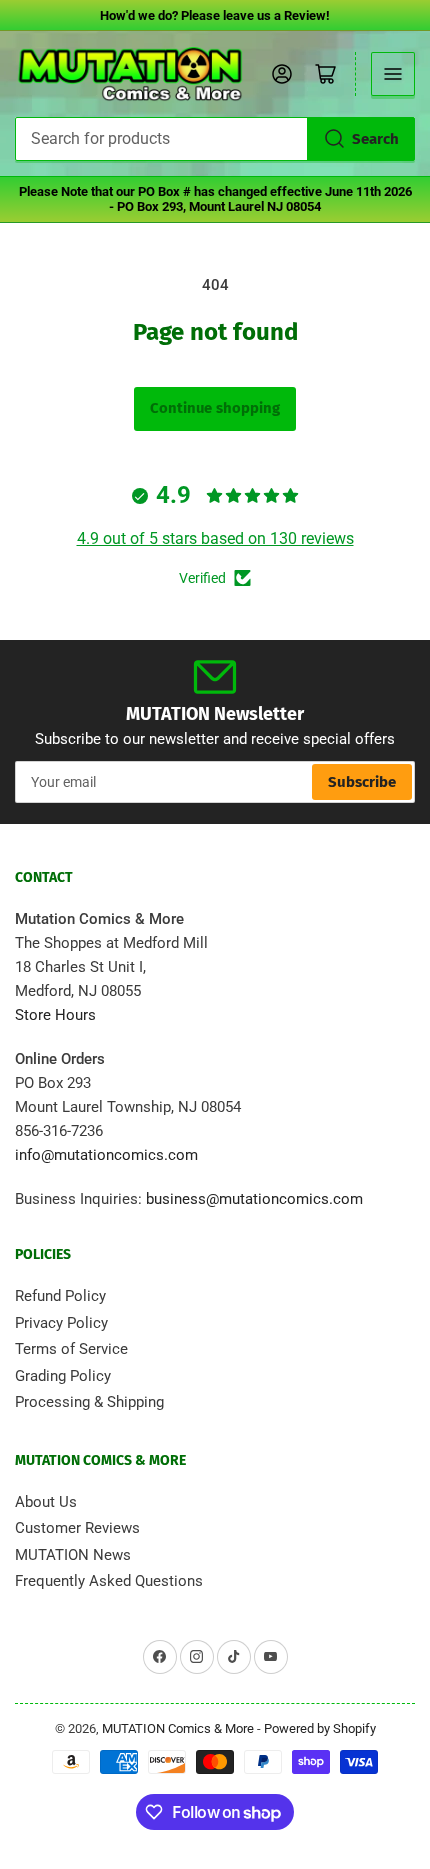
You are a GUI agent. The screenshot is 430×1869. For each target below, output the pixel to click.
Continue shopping (215, 408)
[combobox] (215, 139)
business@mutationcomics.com (254, 1199)
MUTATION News (73, 1555)
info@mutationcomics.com (106, 1155)
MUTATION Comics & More (178, 1728)
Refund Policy (60, 1296)
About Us (46, 1502)
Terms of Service (71, 1349)
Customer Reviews (77, 1528)
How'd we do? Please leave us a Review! (215, 15)
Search (375, 139)
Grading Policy (63, 1376)
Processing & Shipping (89, 1402)
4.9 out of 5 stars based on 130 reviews (215, 538)
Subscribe (362, 782)
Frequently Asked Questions (109, 1581)
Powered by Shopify (320, 1728)
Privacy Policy (61, 1323)
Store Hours (55, 1015)
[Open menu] (393, 74)
